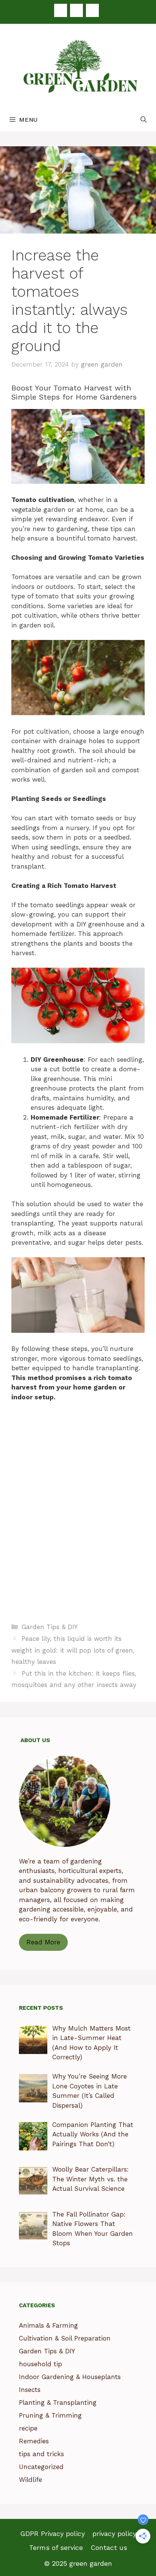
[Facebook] (61, 10)
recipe (28, 2428)
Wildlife (30, 2480)
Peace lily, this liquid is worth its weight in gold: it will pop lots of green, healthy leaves (73, 1650)
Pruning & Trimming (50, 2415)
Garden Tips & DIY (50, 1627)
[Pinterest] (76, 10)
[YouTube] (92, 10)
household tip (41, 2364)
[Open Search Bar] (144, 120)
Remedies (34, 2441)
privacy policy (114, 2533)
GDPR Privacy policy (52, 2533)
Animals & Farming (48, 2325)
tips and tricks (41, 2454)
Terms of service (56, 2547)
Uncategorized (41, 2467)
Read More (43, 1942)
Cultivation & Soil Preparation (65, 2338)
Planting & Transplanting (58, 2403)
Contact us (109, 2547)
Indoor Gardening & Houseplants (70, 2377)
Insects (30, 2390)
